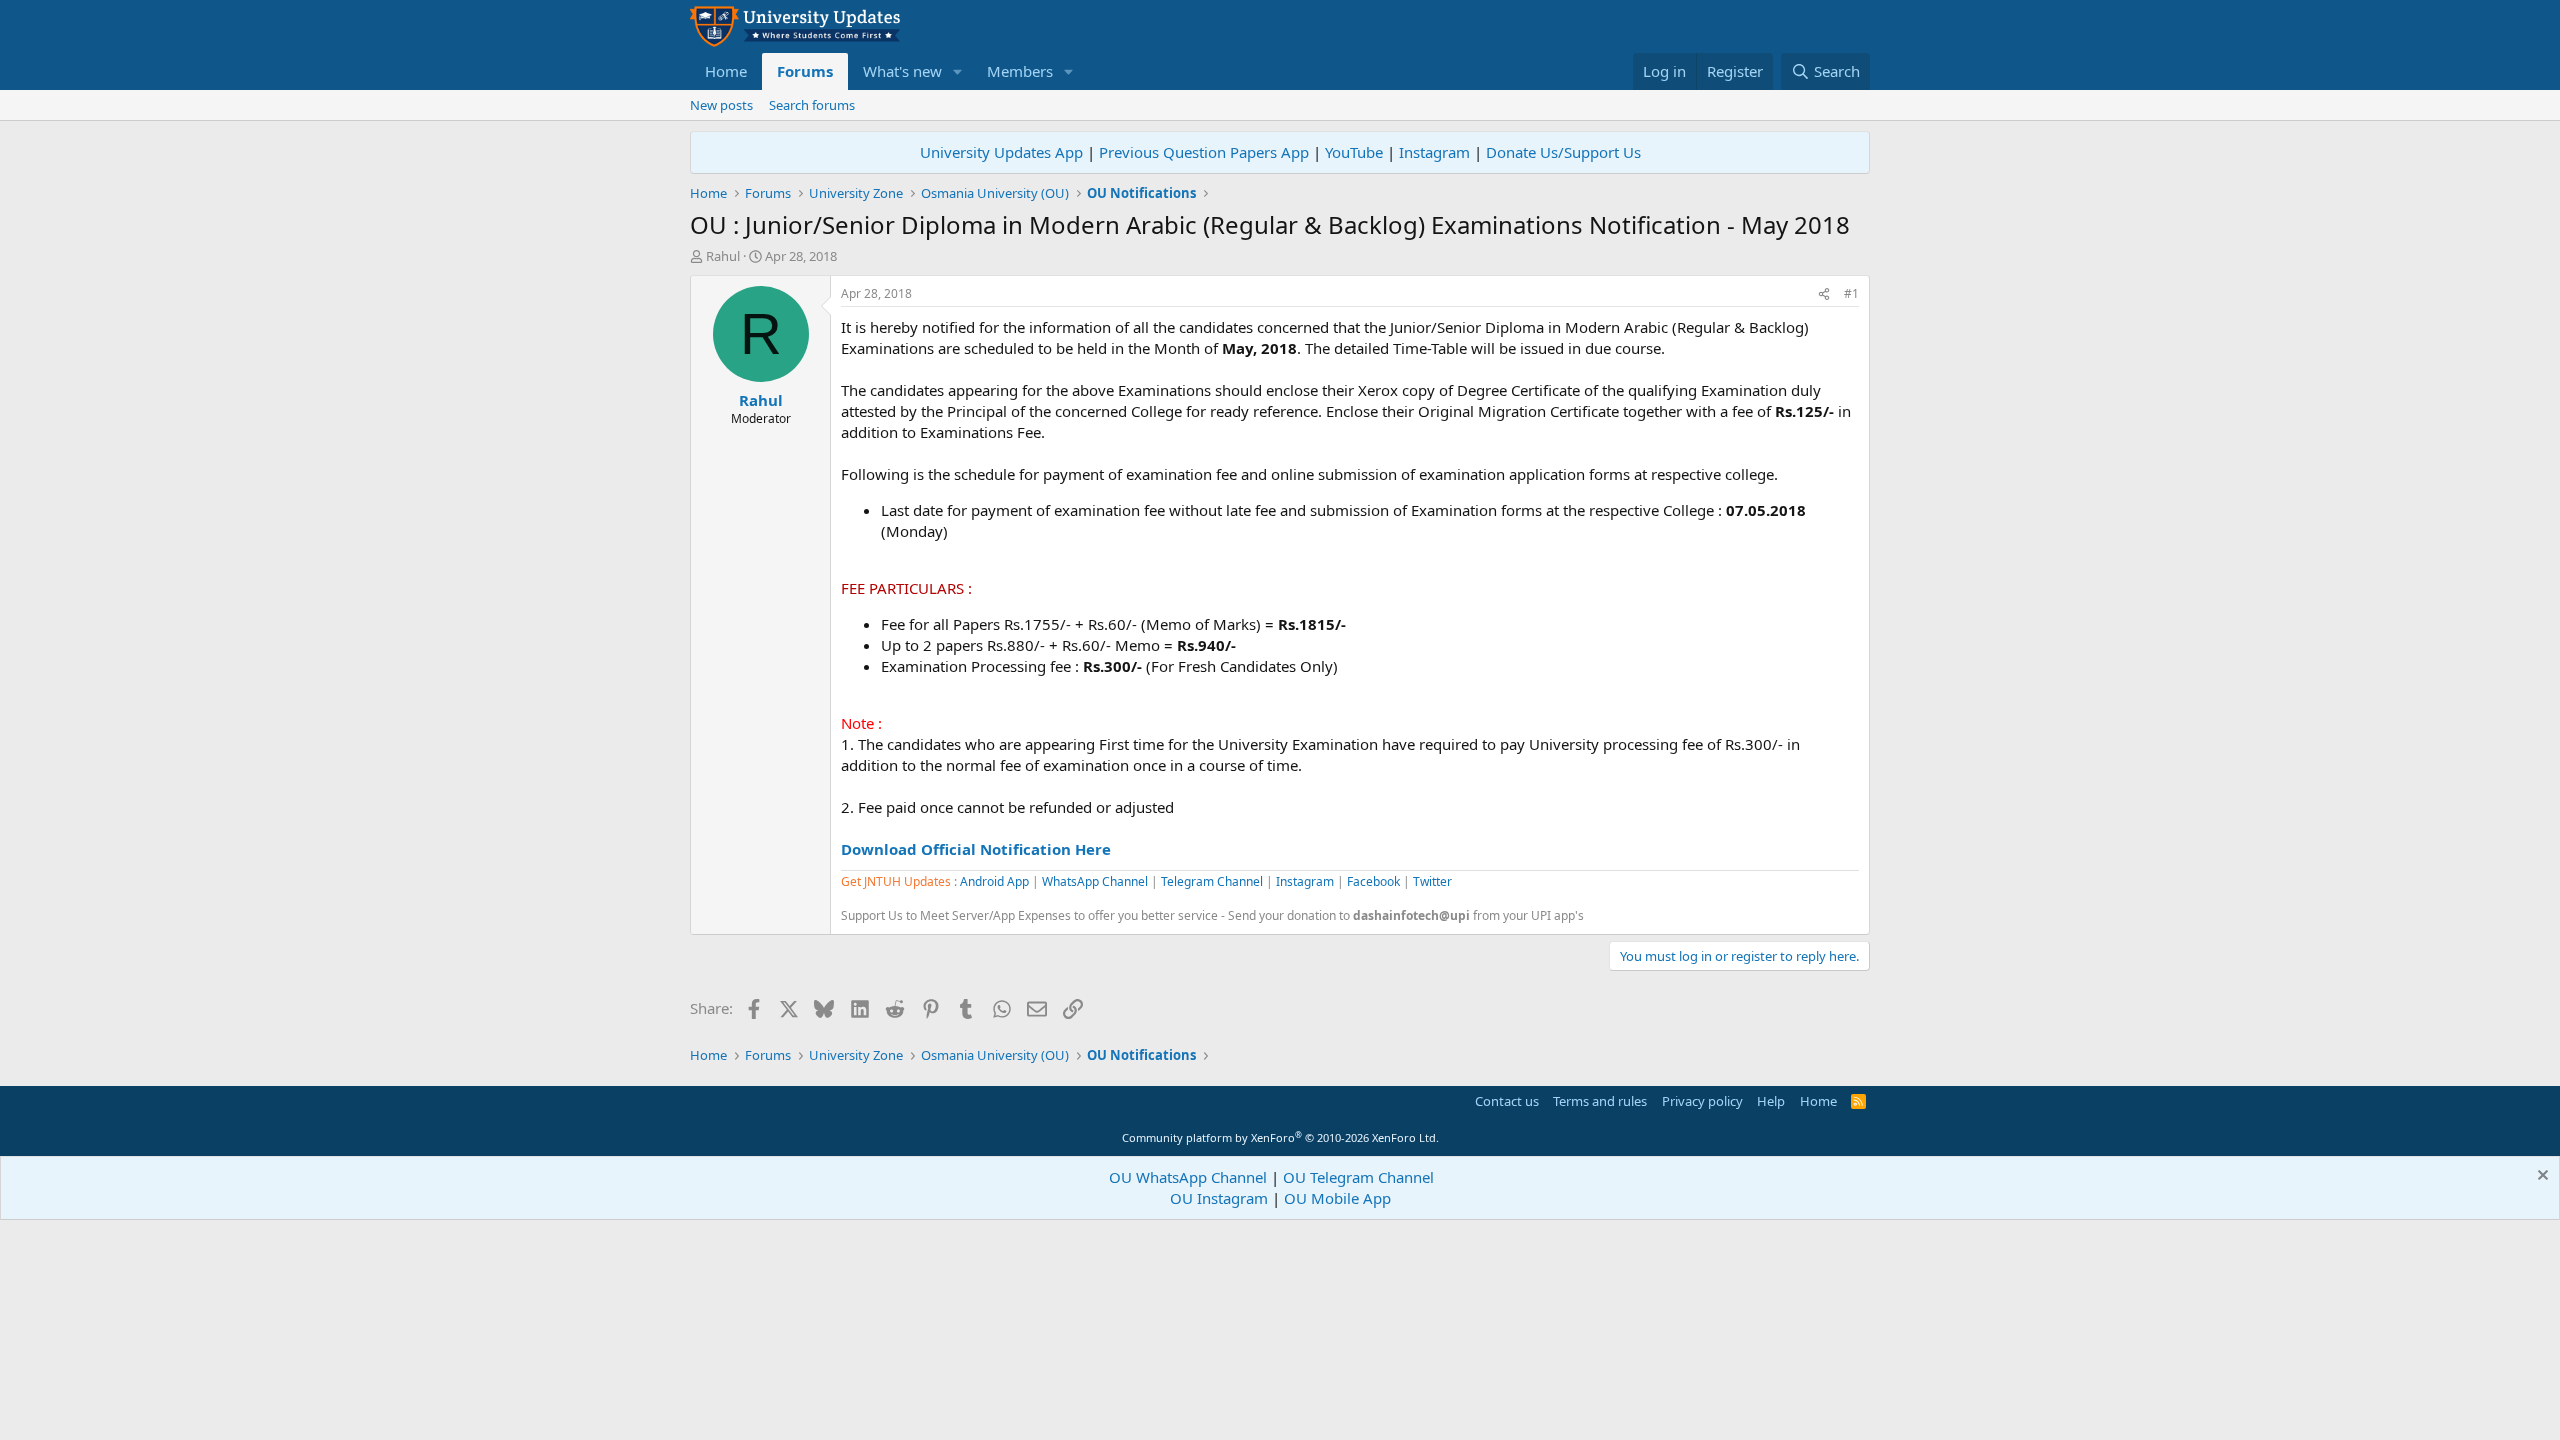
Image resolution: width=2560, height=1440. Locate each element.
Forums (805, 71)
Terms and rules (1600, 1101)
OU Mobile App (1337, 1198)
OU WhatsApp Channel (1188, 1177)
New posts (721, 105)
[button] (958, 71)
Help (1771, 1101)
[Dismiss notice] (2540, 1177)
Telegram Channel (1212, 881)
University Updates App (1001, 152)
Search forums (812, 105)
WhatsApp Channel (1095, 881)
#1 (1851, 293)
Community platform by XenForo (1280, 1137)
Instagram (1434, 152)
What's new (902, 71)
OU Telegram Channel (1358, 1177)
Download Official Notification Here (976, 849)
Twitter (1432, 881)
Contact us (1507, 1101)
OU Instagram (1219, 1198)
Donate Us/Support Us (1563, 152)
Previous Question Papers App (1204, 152)
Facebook (1373, 881)
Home (726, 71)
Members (1020, 71)
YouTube (1354, 152)
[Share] (1824, 294)
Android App (994, 881)
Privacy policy (1702, 1101)
